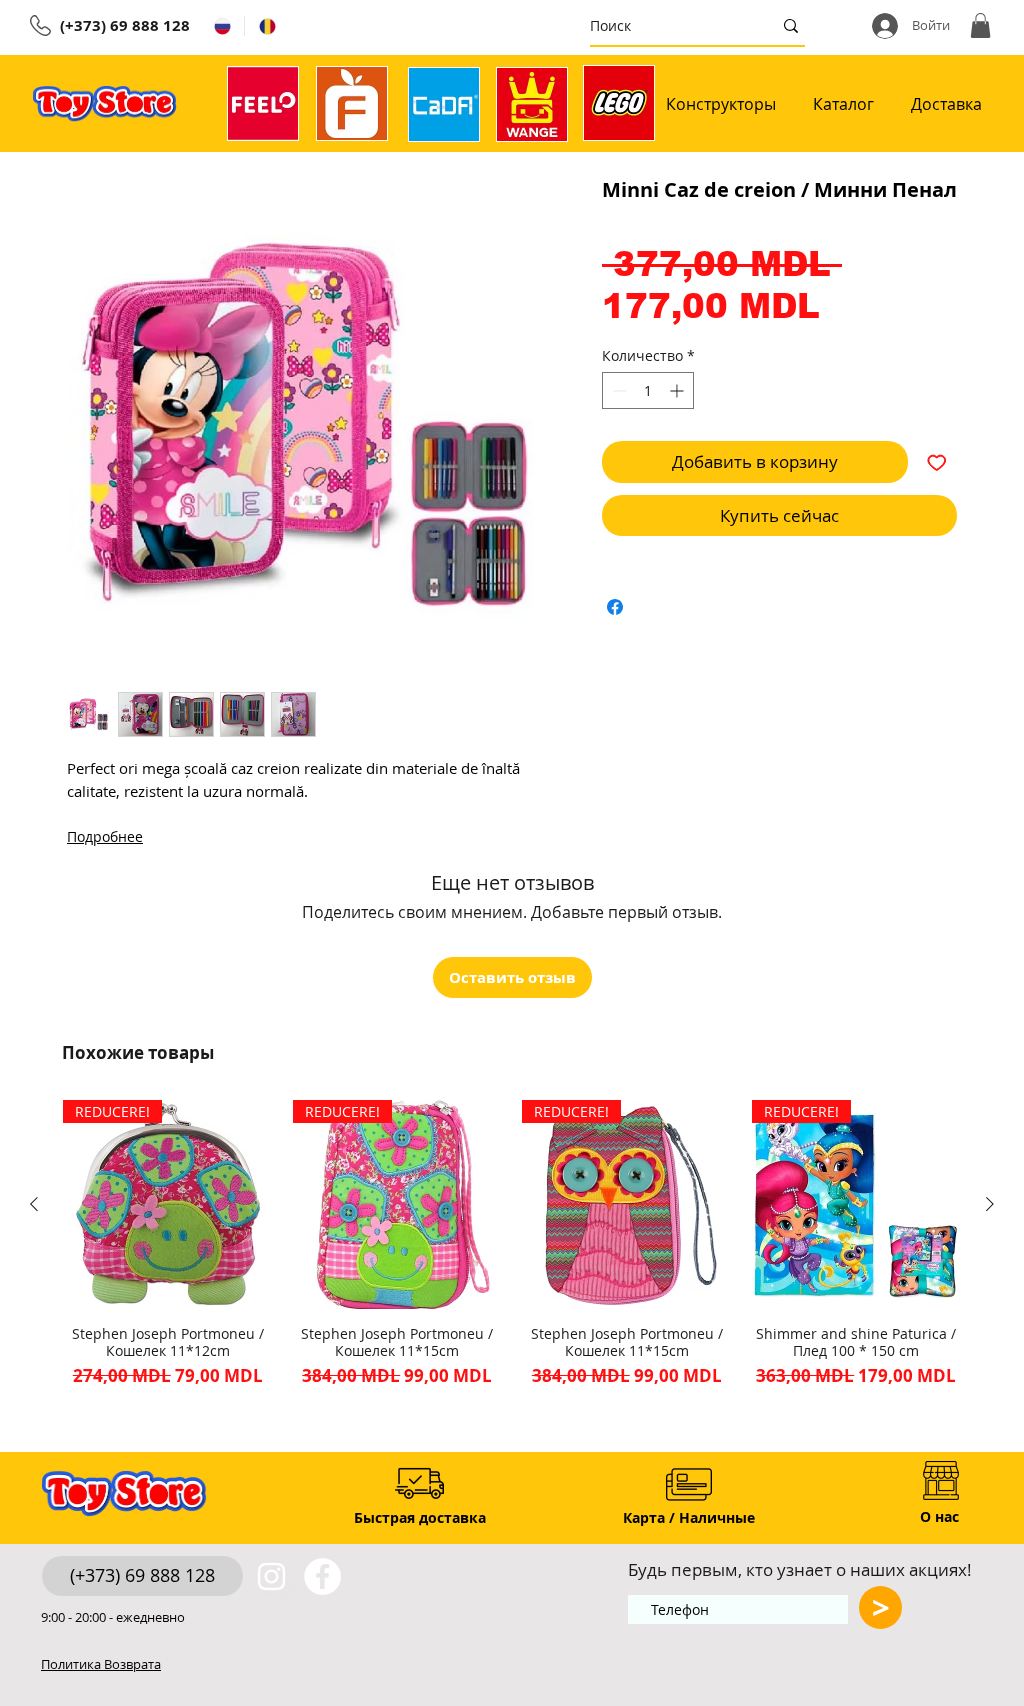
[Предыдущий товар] (34, 1204)
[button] (980, 25)
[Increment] (678, 390)
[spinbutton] (648, 390)
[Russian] (222, 26)
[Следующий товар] (990, 1204)
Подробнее (105, 836)
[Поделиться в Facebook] (615, 607)
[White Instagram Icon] (271, 1576)
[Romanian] (266, 26)
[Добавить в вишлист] (937, 462)
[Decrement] (617, 390)
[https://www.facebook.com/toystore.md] (322, 1576)
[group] (512, 1244)
